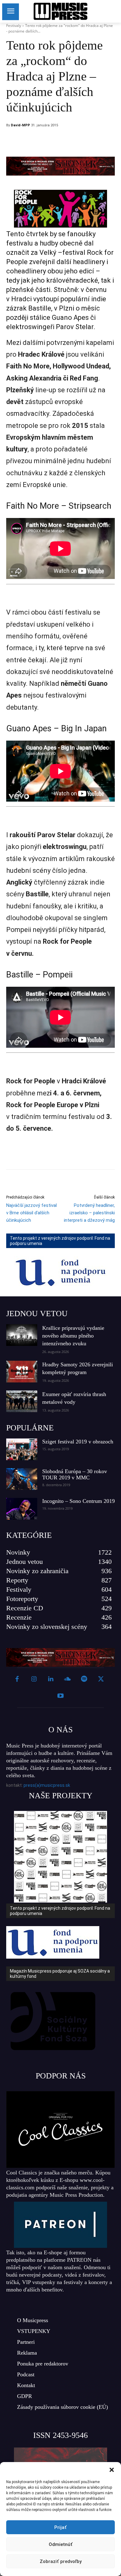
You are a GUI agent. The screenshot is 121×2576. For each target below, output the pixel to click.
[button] (112, 2470)
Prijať (60, 2527)
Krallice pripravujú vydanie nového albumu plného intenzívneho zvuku (73, 1336)
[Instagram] (34, 1679)
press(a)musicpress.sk (47, 1785)
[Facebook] (49, 141)
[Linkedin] (78, 141)
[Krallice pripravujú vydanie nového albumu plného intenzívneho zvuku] (22, 1335)
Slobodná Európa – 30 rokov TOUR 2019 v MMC (75, 1474)
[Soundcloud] (67, 1679)
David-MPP (20, 125)
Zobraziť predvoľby (61, 2561)
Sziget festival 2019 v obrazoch (78, 1442)
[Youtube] (60, 1696)
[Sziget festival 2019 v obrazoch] (22, 1449)
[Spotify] (84, 1679)
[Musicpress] (60, 11)
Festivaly (14, 26)
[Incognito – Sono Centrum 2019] (22, 1509)
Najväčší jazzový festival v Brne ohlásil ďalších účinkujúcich (31, 1213)
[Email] (92, 141)
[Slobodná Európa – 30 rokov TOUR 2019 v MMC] (22, 1479)
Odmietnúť (61, 2544)
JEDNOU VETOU (37, 1314)
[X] (63, 141)
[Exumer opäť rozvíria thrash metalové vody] (22, 1401)
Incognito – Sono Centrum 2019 (78, 1501)
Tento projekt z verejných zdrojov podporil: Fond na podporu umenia (60, 1241)
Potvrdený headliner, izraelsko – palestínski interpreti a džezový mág (89, 1213)
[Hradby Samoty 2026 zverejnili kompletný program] (22, 1372)
